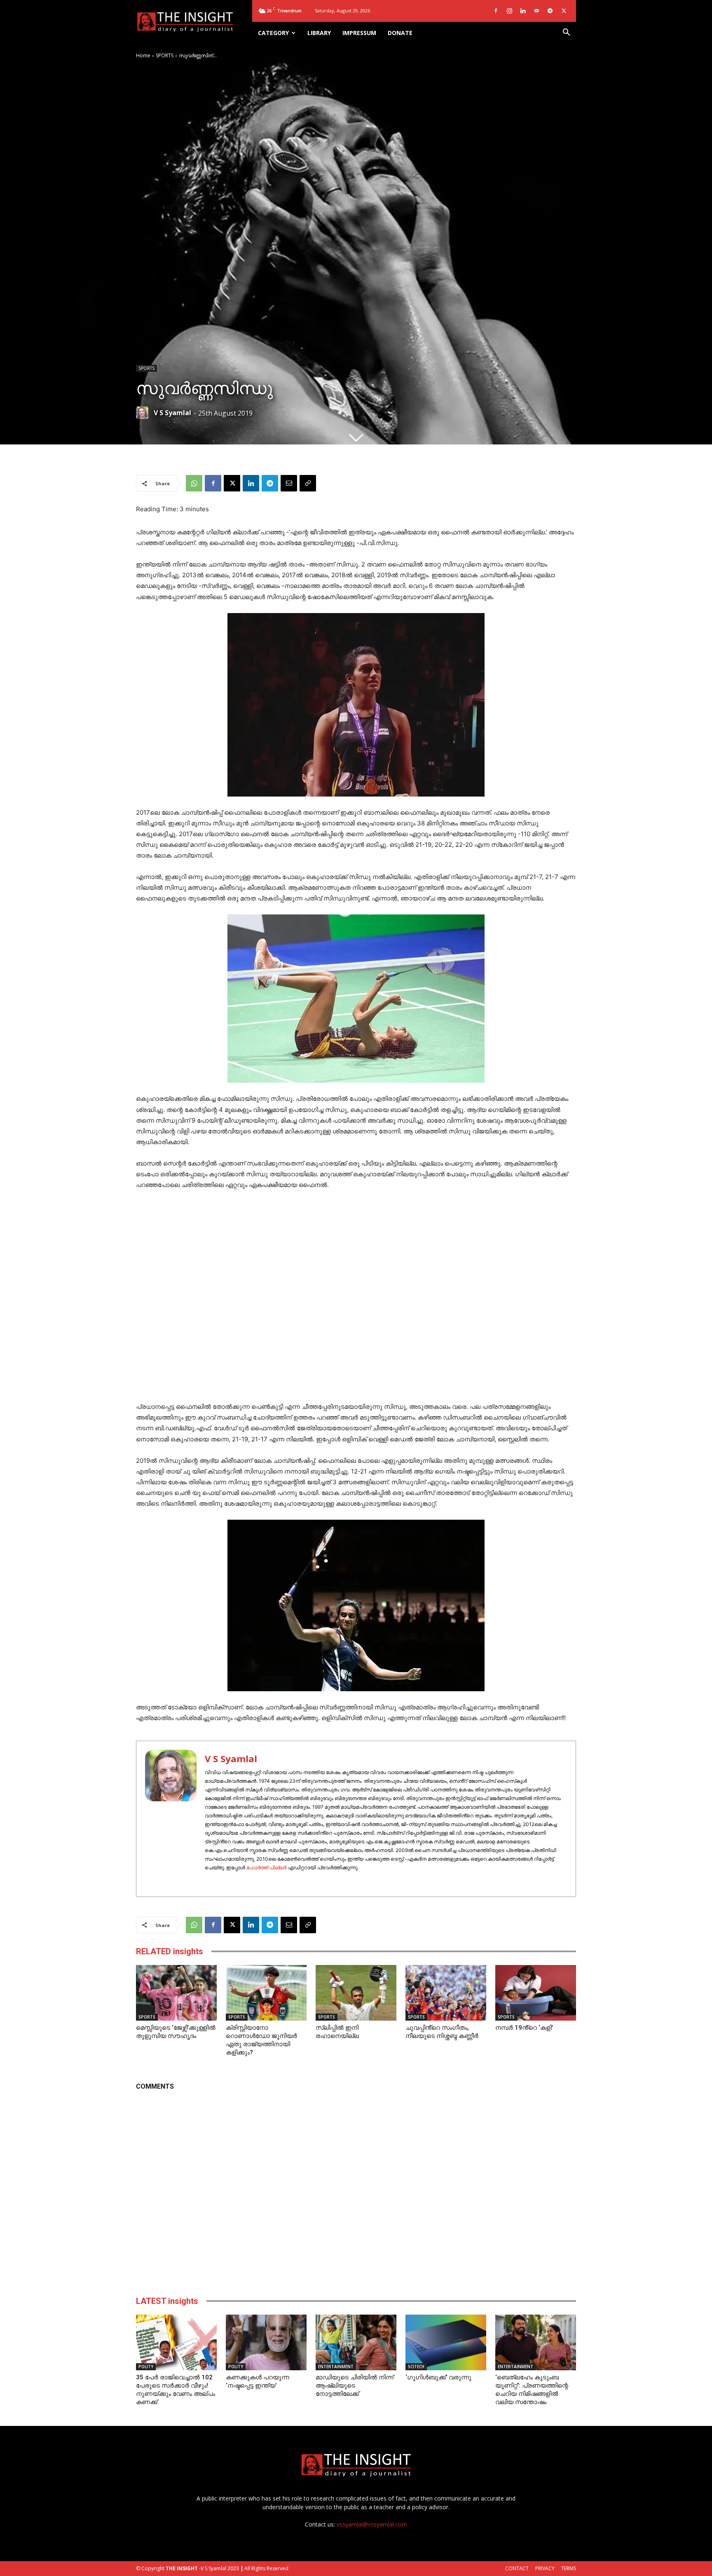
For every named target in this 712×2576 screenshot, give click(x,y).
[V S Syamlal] (144, 413)
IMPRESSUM (359, 33)
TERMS (569, 2568)
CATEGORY (273, 33)
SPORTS (165, 55)
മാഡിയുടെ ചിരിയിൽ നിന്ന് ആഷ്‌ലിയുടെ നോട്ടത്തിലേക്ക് (355, 2386)
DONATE (400, 33)
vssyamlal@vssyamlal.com (372, 2524)
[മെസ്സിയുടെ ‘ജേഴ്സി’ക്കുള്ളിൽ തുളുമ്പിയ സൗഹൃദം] (176, 1993)
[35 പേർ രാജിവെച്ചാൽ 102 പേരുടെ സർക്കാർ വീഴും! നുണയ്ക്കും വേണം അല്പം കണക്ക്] (176, 2342)
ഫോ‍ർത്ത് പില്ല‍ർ (266, 1867)
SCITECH (416, 2367)
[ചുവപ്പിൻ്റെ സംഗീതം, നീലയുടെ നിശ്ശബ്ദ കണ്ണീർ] (446, 1993)
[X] (564, 11)
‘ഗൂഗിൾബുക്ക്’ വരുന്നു (438, 2377)
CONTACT (517, 2568)
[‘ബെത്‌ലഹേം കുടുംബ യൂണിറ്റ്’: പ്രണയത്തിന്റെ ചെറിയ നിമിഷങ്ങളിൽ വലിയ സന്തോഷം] (536, 2342)
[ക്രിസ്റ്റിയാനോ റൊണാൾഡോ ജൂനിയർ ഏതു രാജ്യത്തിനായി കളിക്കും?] (266, 1993)
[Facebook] (496, 11)
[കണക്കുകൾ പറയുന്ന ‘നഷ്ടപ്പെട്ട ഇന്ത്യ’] (266, 2342)
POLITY (146, 2367)
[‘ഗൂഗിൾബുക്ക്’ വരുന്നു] (446, 2342)
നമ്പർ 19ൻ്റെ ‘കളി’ (524, 2028)
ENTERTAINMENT (336, 2367)
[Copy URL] (308, 483)
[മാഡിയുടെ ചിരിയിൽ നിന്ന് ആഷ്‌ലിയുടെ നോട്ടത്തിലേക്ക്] (356, 2342)
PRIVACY (545, 2568)
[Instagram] (509, 11)
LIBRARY (319, 33)
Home (143, 55)
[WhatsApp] (194, 483)
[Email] (289, 483)
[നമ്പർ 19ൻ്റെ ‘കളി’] (536, 1993)
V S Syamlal (172, 413)
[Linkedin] (523, 11)
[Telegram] (550, 11)
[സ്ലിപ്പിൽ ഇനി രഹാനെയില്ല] (356, 1993)
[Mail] (536, 11)
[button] (566, 33)
